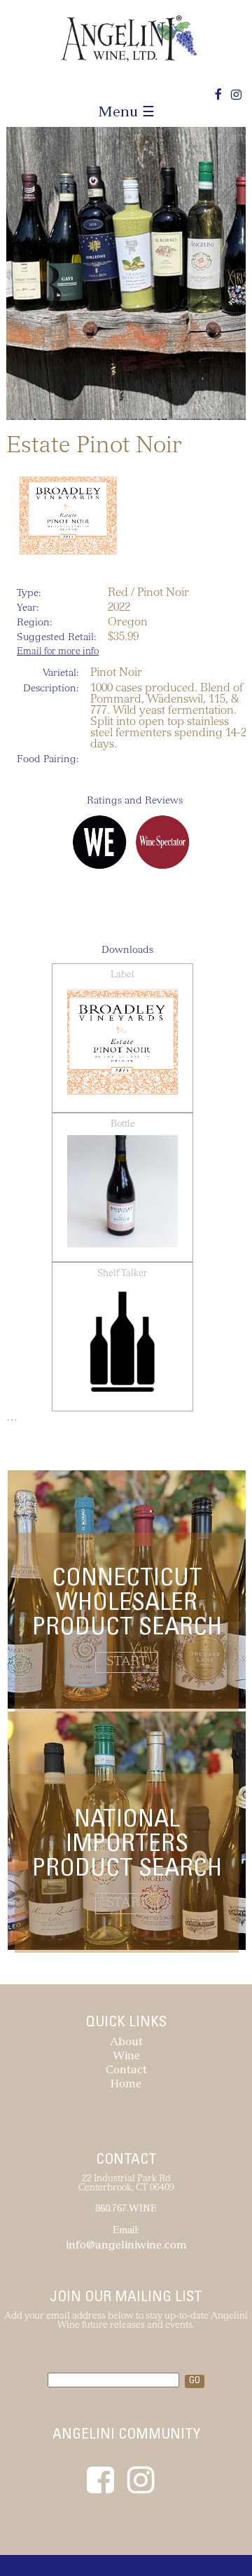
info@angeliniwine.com (126, 2246)
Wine (126, 2057)
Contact (126, 2071)
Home (126, 2085)
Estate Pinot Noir (94, 447)
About (126, 2043)
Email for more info (58, 652)
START (127, 1662)
